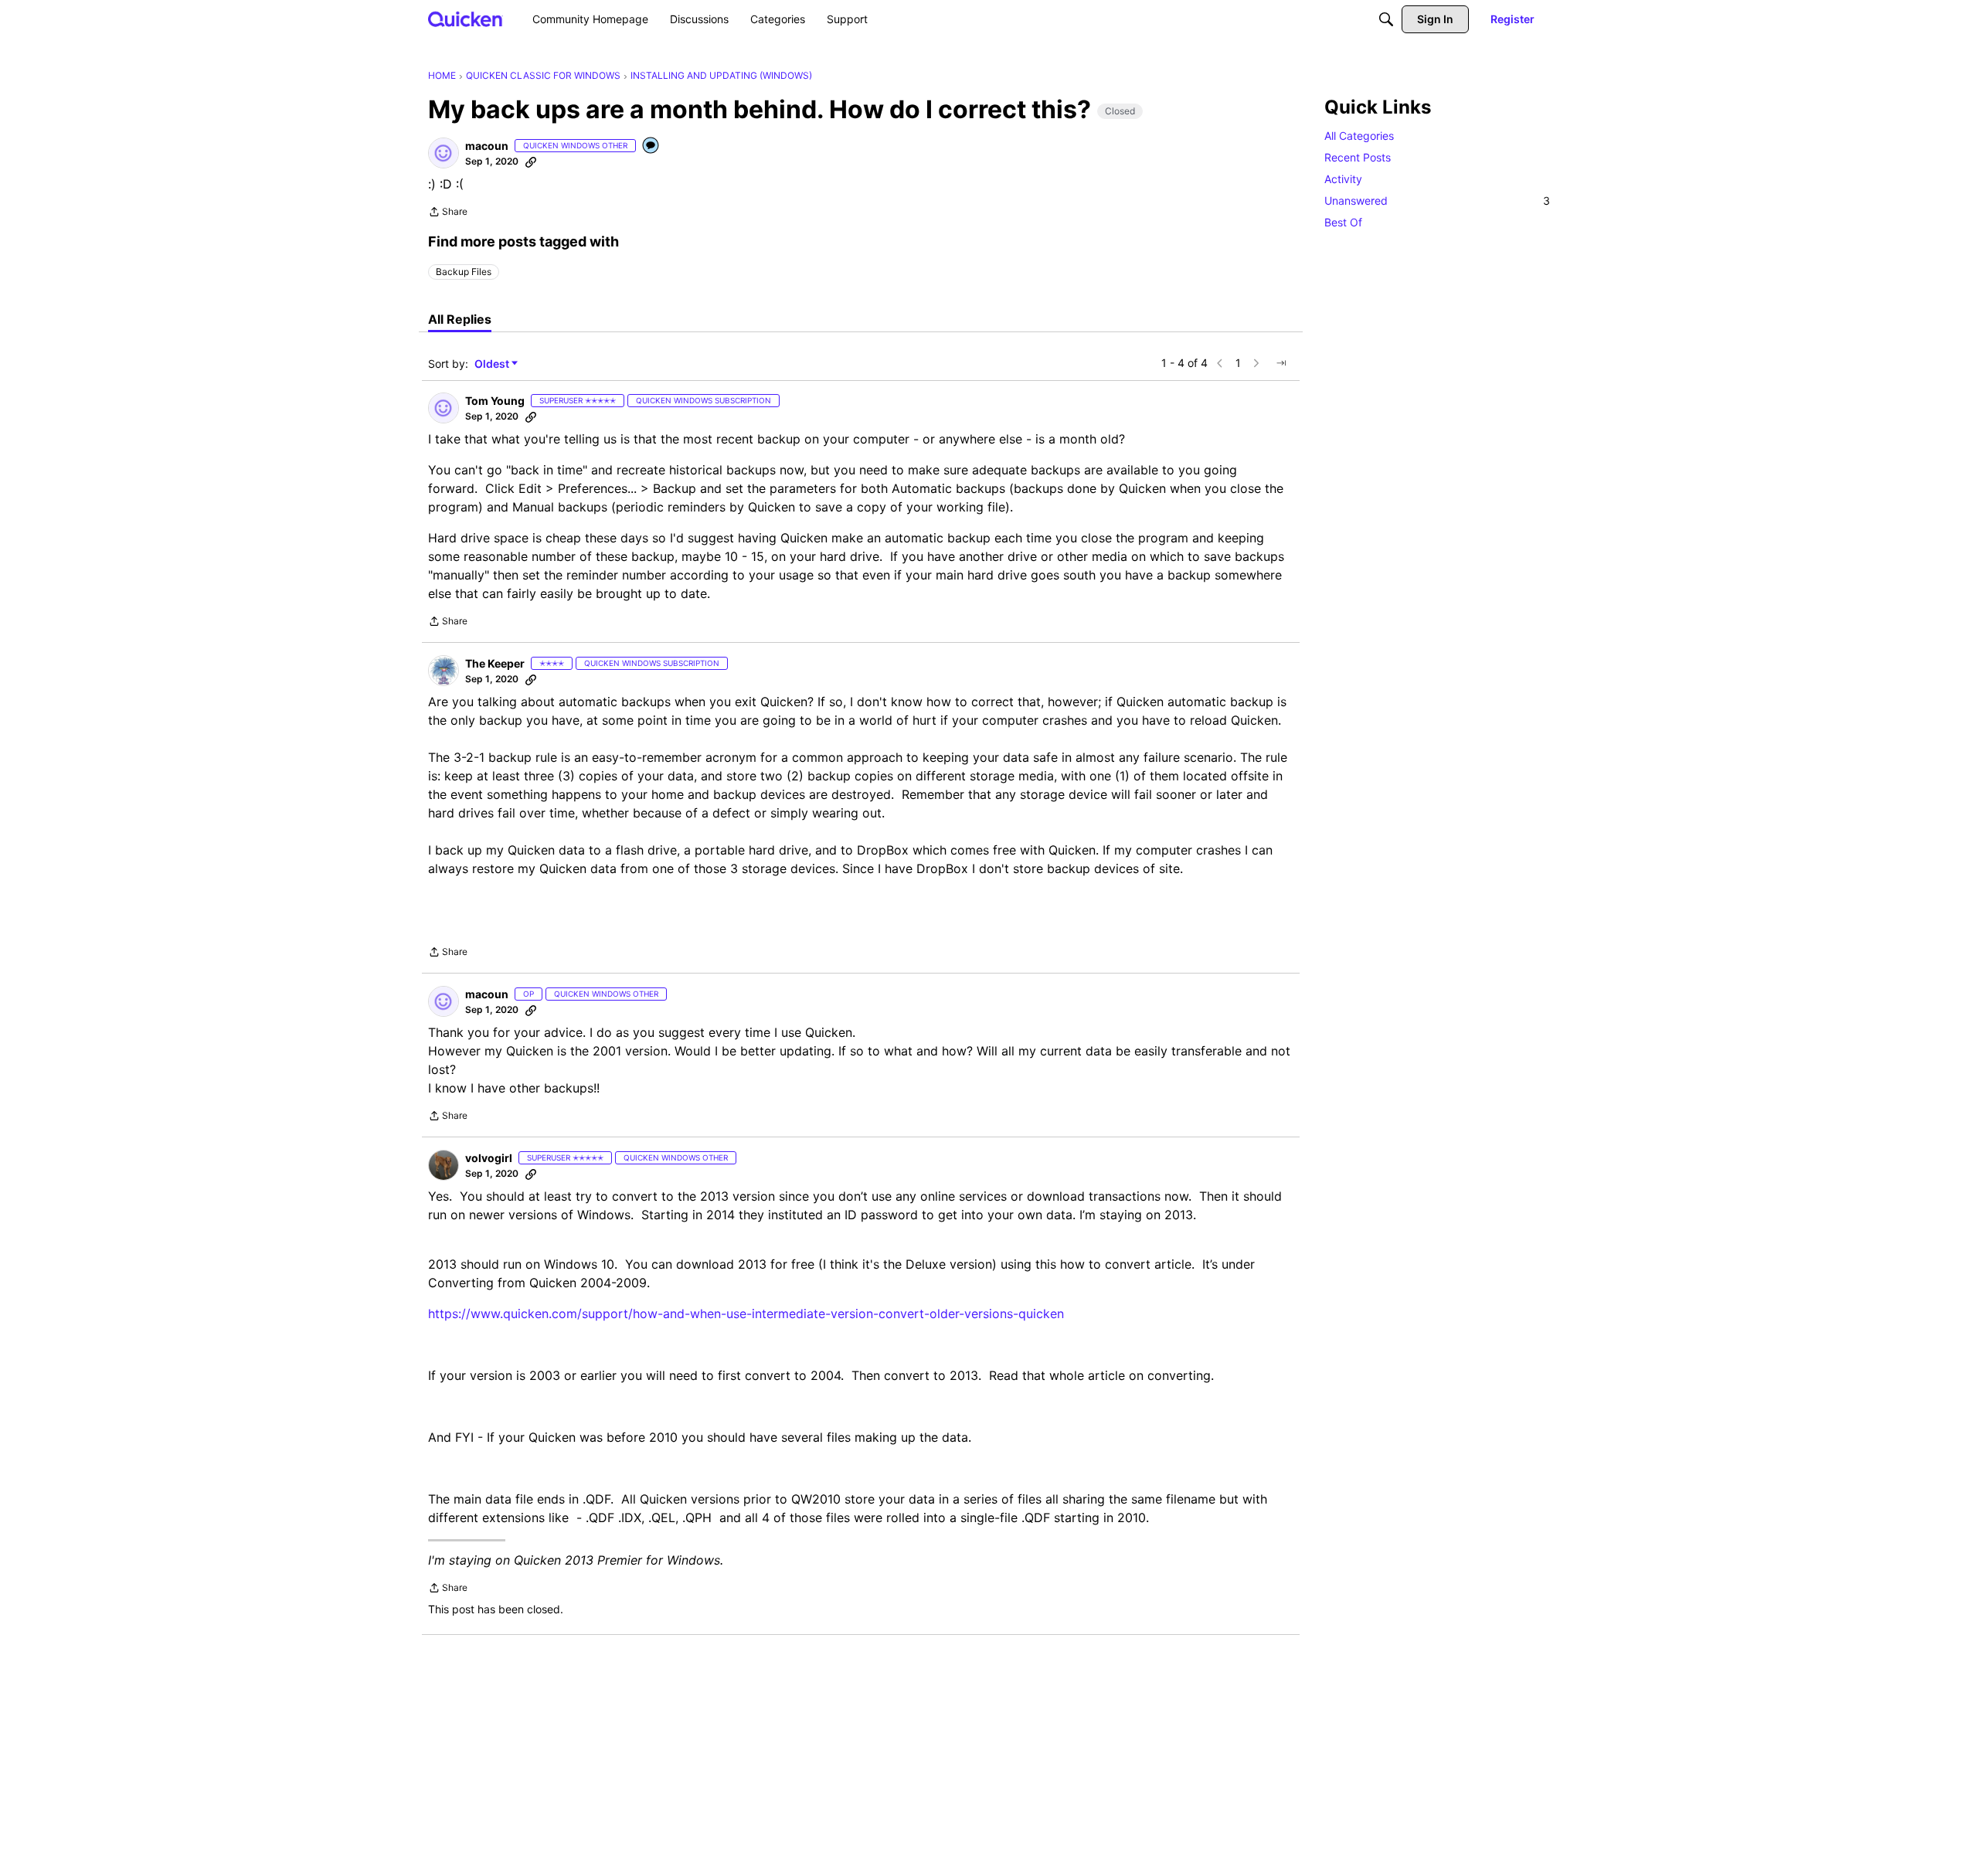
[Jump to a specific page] (1281, 363)
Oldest (493, 364)
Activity (1343, 179)
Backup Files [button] (464, 272)
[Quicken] (466, 19)
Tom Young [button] (495, 401)
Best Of (1343, 222)
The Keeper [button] (495, 663)
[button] (444, 153)
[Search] (1386, 19)
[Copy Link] (531, 161)
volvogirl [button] (489, 1158)
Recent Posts (1358, 157)
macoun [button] (487, 146)
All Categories (1359, 136)
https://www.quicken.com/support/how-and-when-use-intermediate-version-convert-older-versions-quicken (746, 1314)
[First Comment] (651, 146)
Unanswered (1437, 201)
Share (448, 213)
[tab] (460, 319)
